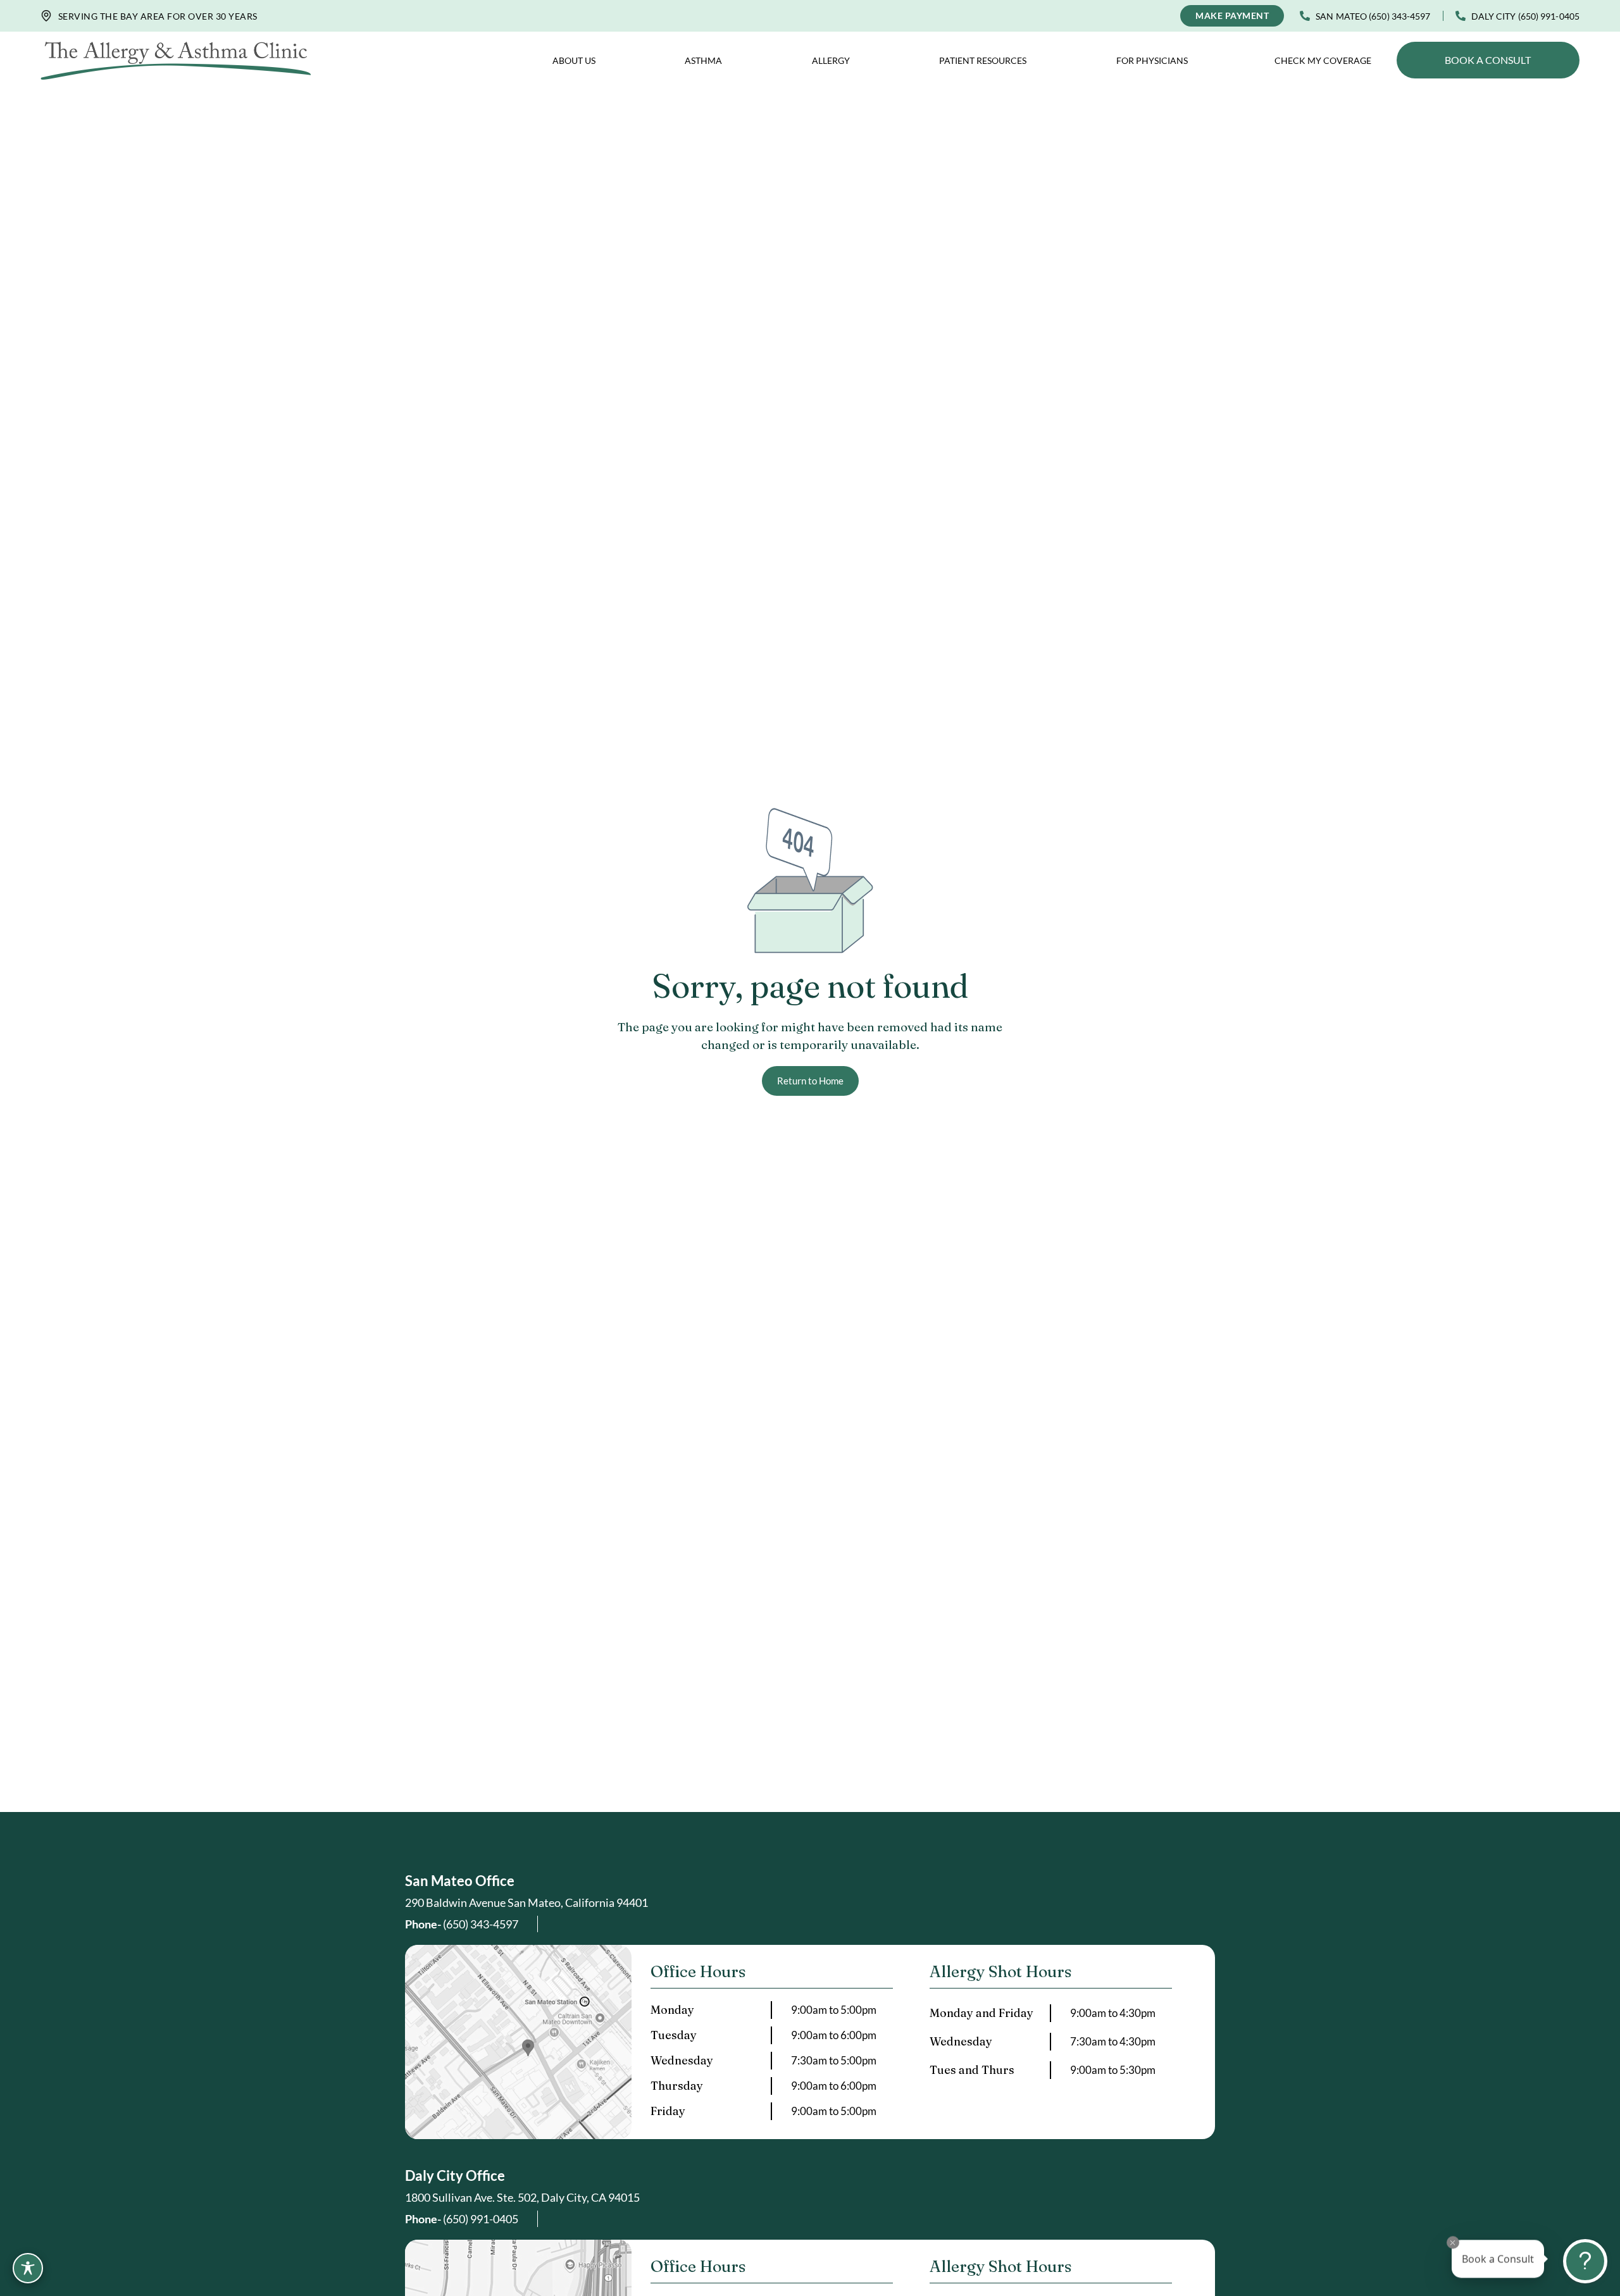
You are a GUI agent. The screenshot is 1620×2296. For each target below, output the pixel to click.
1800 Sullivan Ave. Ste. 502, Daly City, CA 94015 (522, 2197)
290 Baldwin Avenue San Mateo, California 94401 (526, 1902)
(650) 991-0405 (462, 2219)
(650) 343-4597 (462, 1924)
